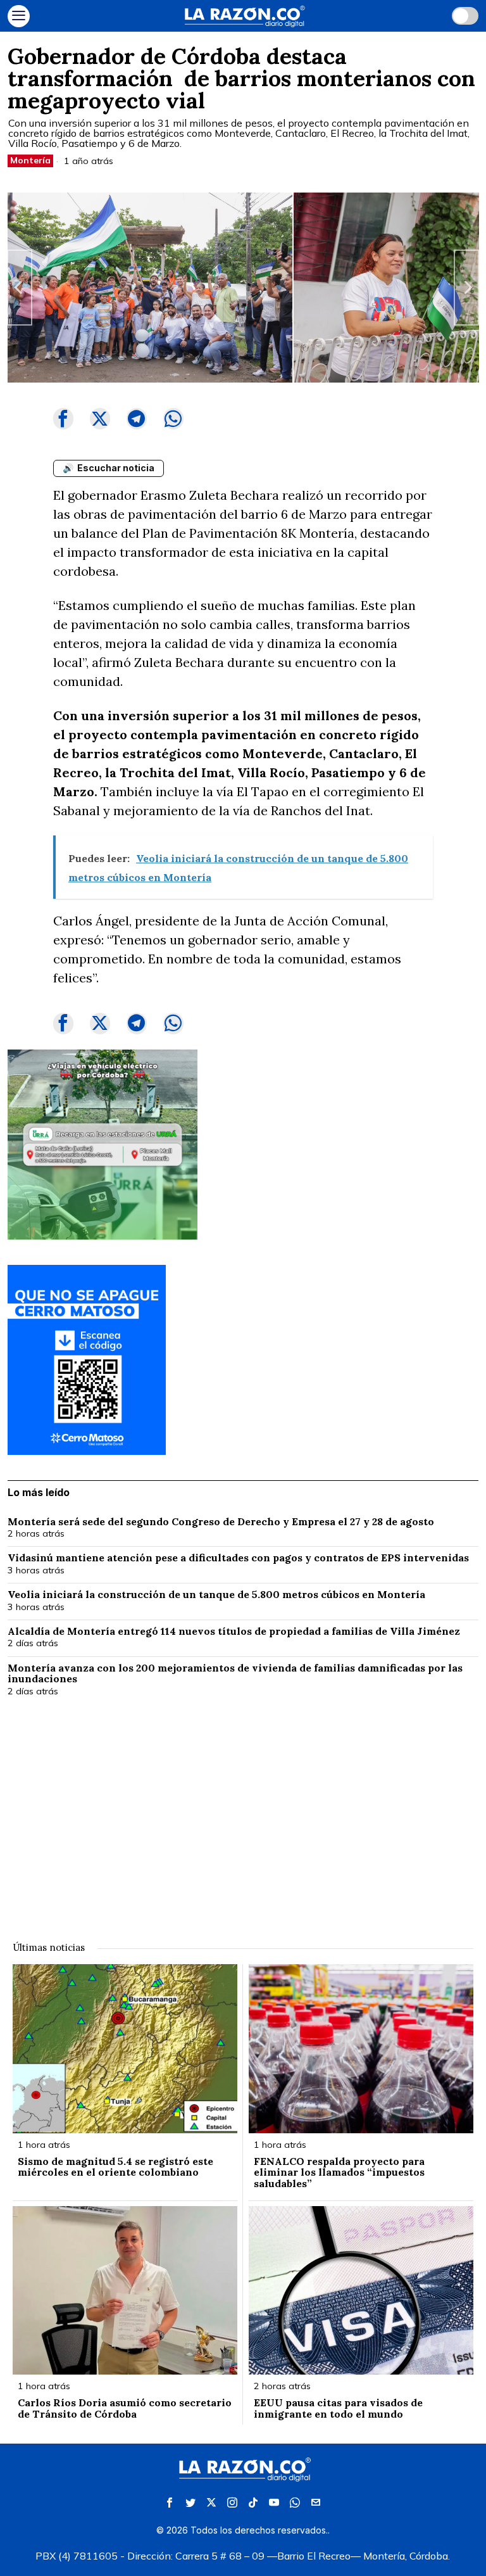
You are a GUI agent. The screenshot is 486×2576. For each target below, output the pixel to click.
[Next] (466, 288)
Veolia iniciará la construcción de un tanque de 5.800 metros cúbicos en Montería (216, 1595)
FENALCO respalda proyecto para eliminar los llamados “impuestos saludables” (339, 2173)
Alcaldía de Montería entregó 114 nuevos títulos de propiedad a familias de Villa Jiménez (235, 1632)
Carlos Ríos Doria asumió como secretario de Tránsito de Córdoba (125, 2408)
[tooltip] (63, 419)
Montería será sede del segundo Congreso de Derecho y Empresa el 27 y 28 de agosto (221, 1522)
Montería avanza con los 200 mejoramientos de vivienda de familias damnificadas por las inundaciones (235, 1674)
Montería (30, 160)
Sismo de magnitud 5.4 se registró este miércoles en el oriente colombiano (115, 2167)
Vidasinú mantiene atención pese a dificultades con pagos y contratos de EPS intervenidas (238, 1558)
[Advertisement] (243, 1811)
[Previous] (20, 288)
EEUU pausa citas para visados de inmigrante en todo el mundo (338, 2408)
